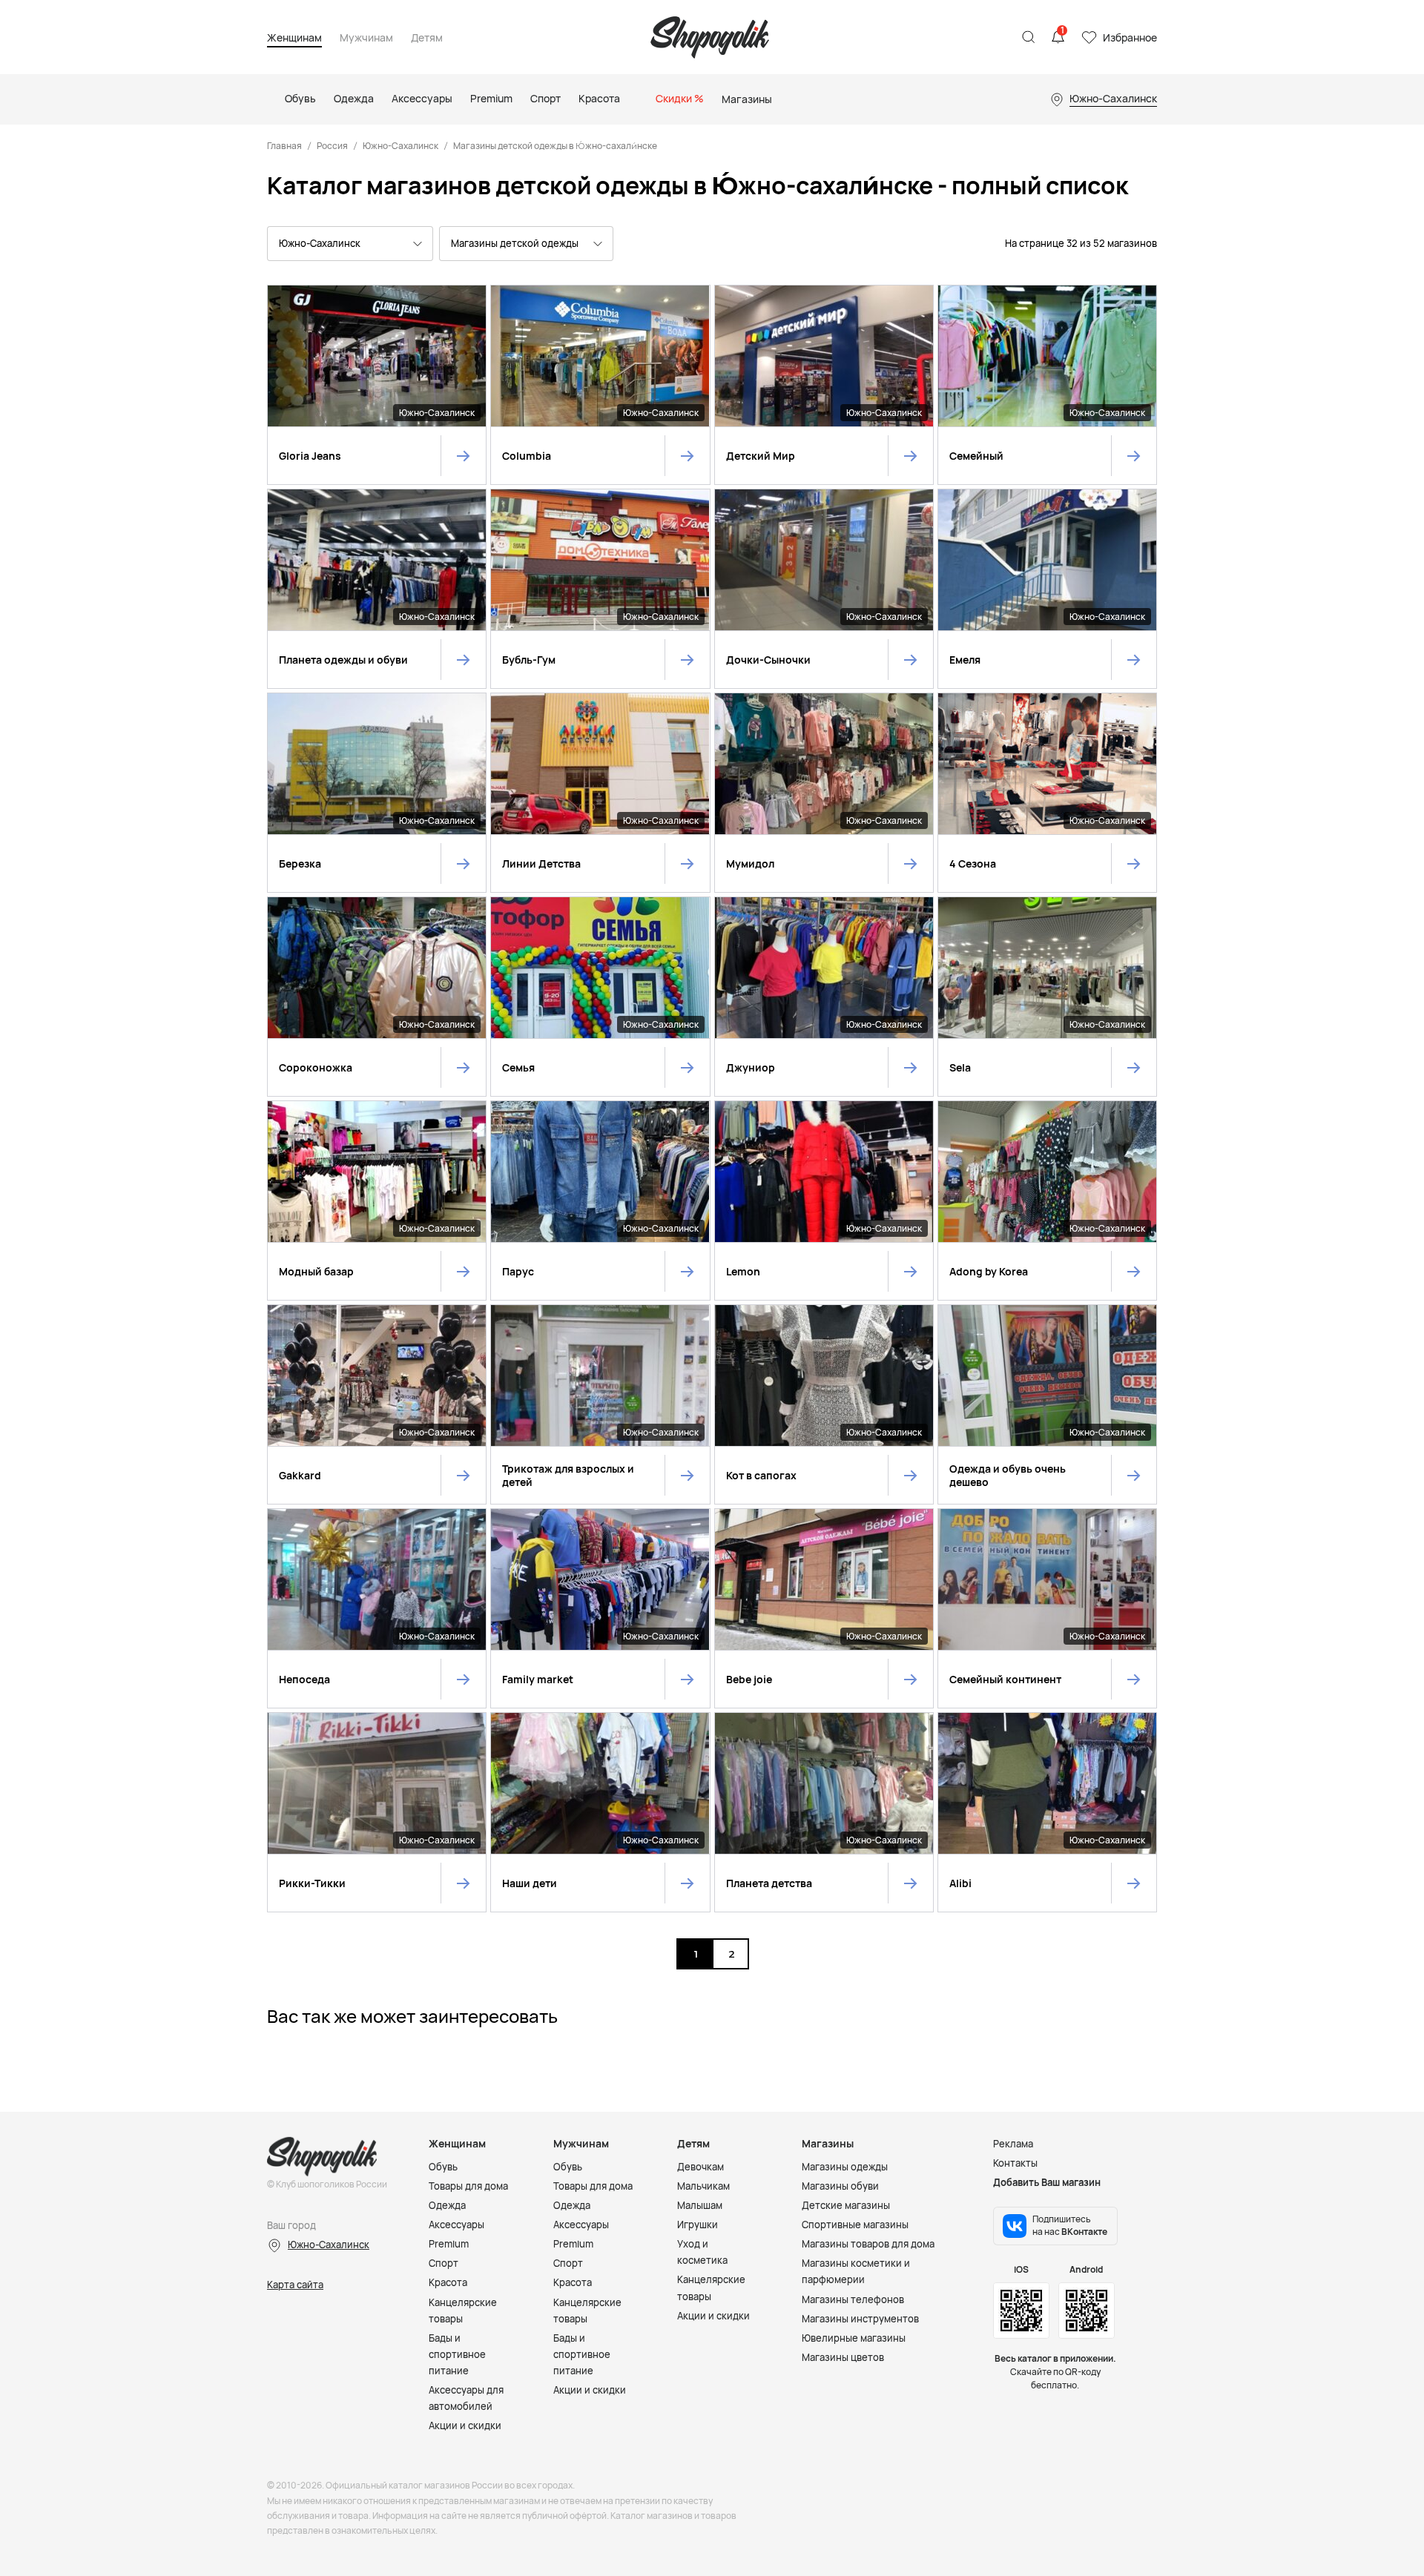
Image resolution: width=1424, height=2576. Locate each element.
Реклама (1013, 2144)
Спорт (444, 2263)
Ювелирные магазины (854, 2338)
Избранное (1130, 37)
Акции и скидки (465, 2425)
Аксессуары (456, 2225)
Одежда (447, 2205)
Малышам (700, 2205)
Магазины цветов (843, 2357)
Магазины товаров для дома (868, 2244)
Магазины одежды (845, 2167)
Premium (449, 2244)
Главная (284, 146)
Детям (427, 38)
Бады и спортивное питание (457, 2354)
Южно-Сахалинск (400, 146)
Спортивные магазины (855, 2225)
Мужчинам (366, 38)
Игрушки (698, 2225)
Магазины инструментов (860, 2319)
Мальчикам (703, 2186)
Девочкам (701, 2167)
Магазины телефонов (853, 2299)
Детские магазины (846, 2205)
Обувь (443, 2167)
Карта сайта (295, 2285)
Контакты (1015, 2163)
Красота (448, 2282)
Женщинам (294, 38)
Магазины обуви (840, 2186)
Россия (332, 146)
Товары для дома (468, 2186)
